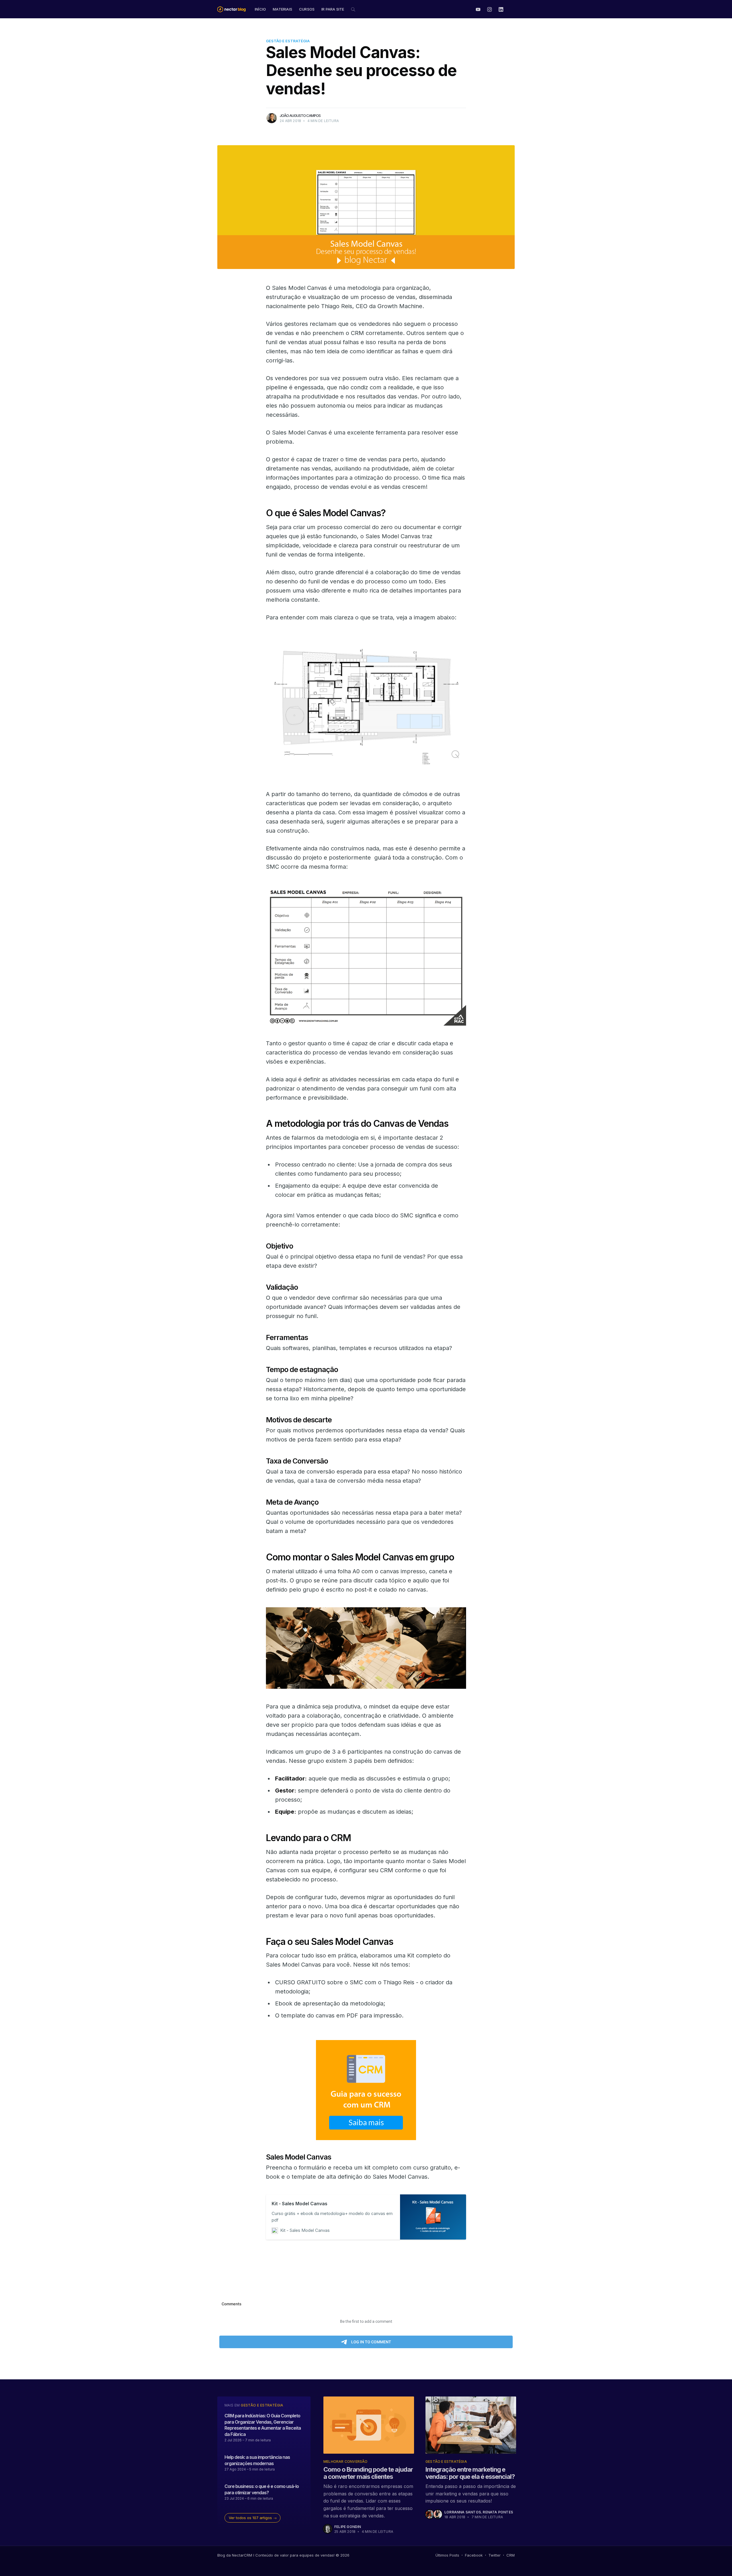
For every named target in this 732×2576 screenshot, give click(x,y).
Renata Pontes (498, 2512)
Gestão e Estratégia (288, 41)
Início (260, 9)
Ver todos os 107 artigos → (253, 2518)
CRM (511, 2555)
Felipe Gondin (348, 2527)
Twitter (495, 2555)
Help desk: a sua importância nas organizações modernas (257, 2460)
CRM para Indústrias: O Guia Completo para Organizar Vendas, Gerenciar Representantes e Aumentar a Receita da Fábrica (263, 2425)
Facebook (474, 2555)
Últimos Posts (447, 2555)
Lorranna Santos (463, 2512)
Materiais (283, 9)
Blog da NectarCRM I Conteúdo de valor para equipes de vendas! (276, 2555)
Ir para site (333, 9)
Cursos (307, 9)
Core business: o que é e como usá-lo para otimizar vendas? (262, 2489)
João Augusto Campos (300, 115)
